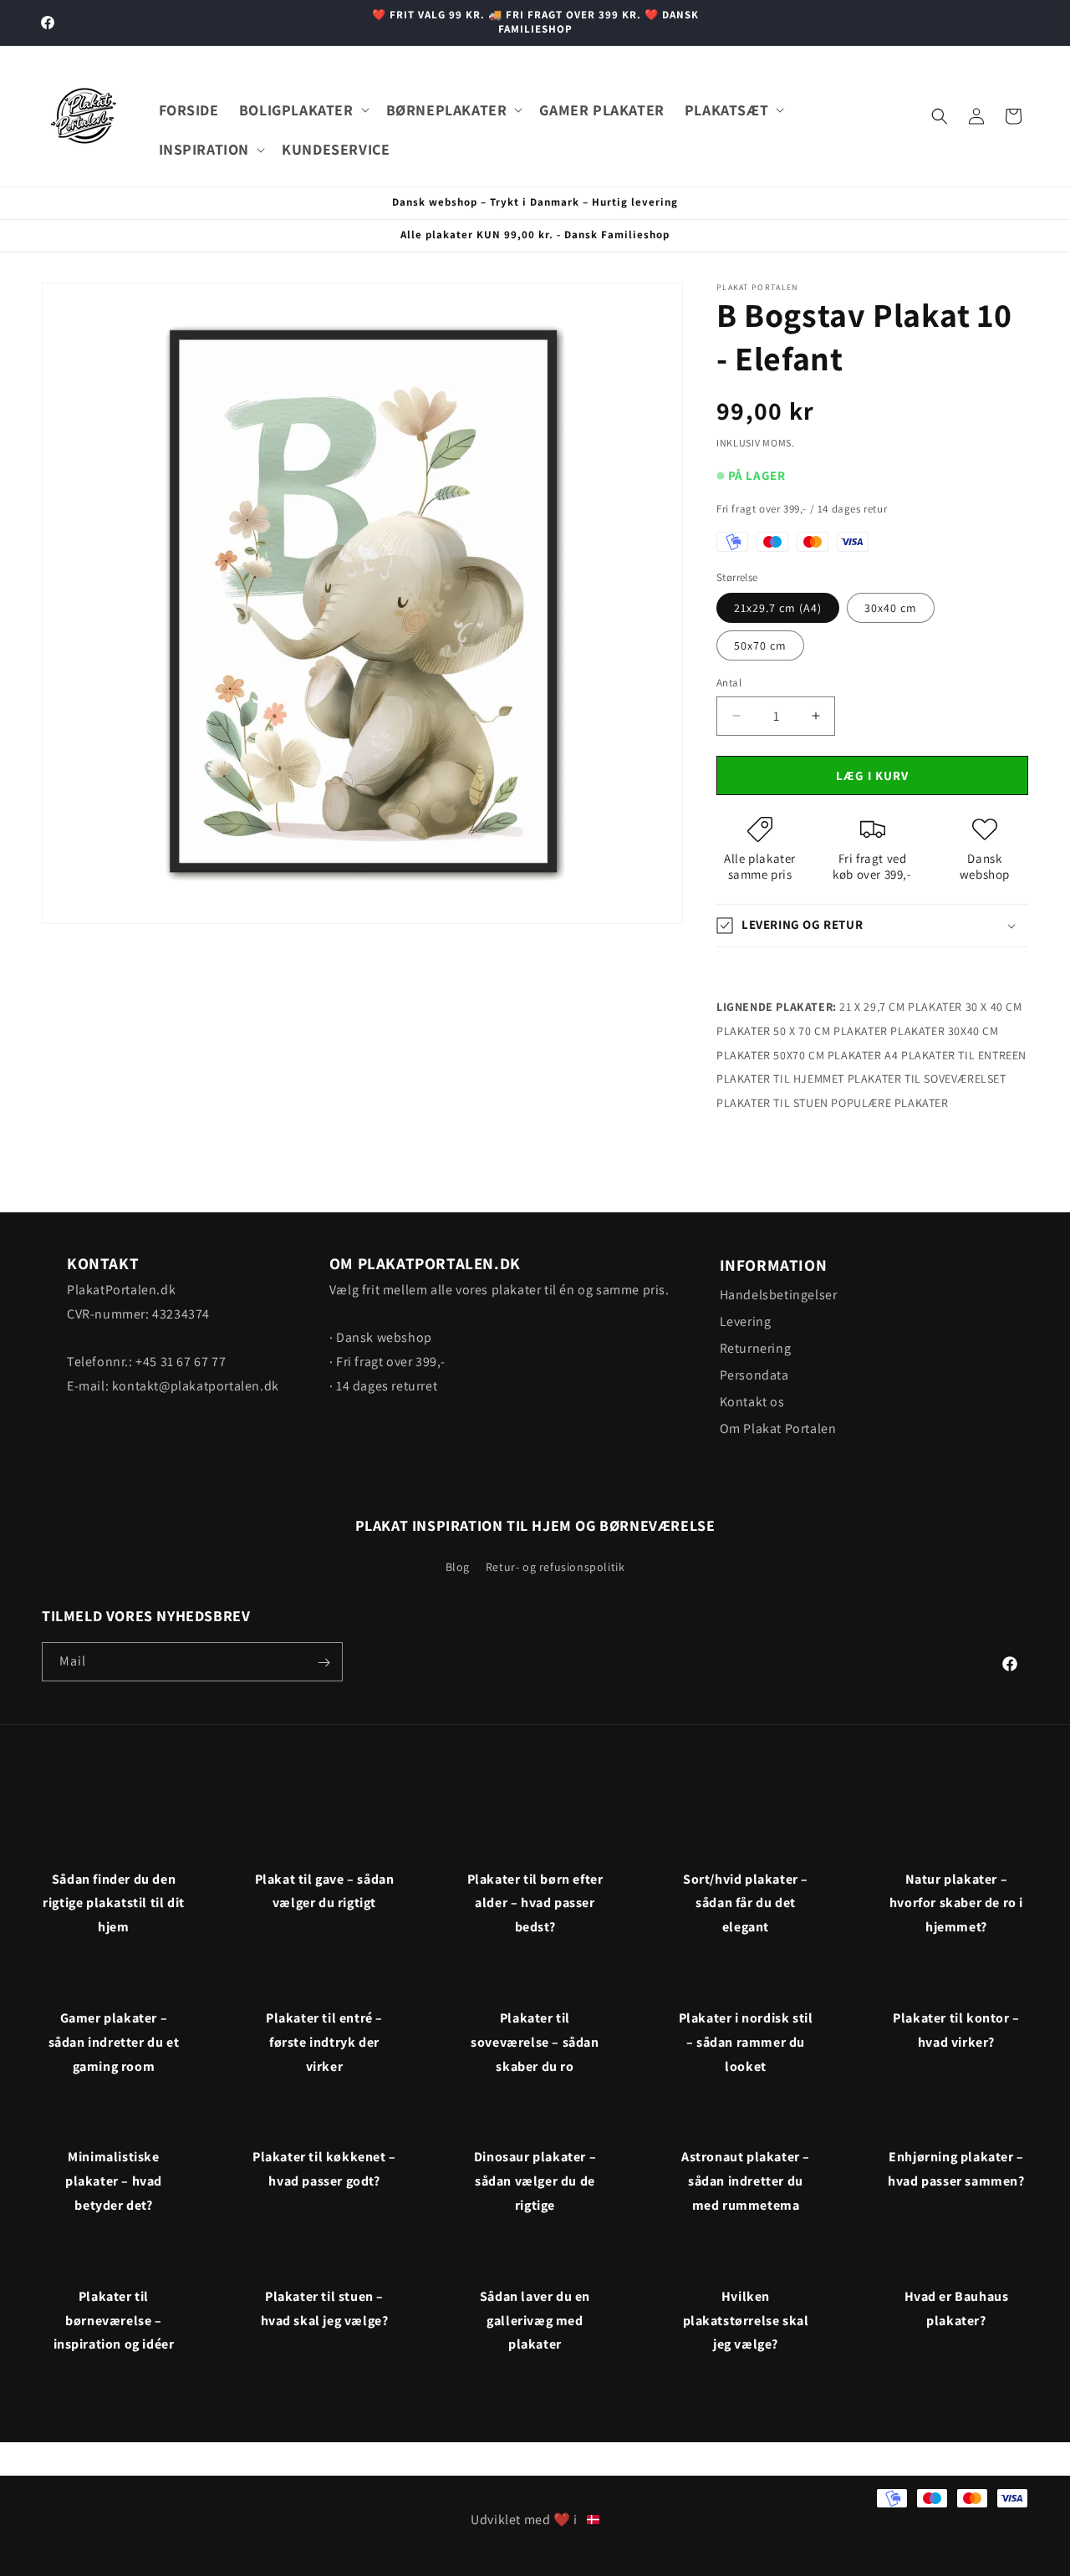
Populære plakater (889, 1103)
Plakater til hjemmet (780, 1079)
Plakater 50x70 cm (770, 1055)
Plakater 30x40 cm (944, 1031)
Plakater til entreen (964, 1055)
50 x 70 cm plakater (830, 1031)
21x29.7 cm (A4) (778, 608)
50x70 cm (760, 645)
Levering (746, 1321)
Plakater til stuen (772, 1103)
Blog (458, 1566)
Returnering (756, 1348)
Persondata (754, 1375)
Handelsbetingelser (779, 1295)
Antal (729, 683)
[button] (303, 110)
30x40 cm (891, 608)
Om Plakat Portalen (778, 1428)
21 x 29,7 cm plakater (901, 1007)
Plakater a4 (863, 1055)
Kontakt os (752, 1402)
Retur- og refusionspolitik (555, 1566)
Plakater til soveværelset (927, 1079)
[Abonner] (324, 1663)
